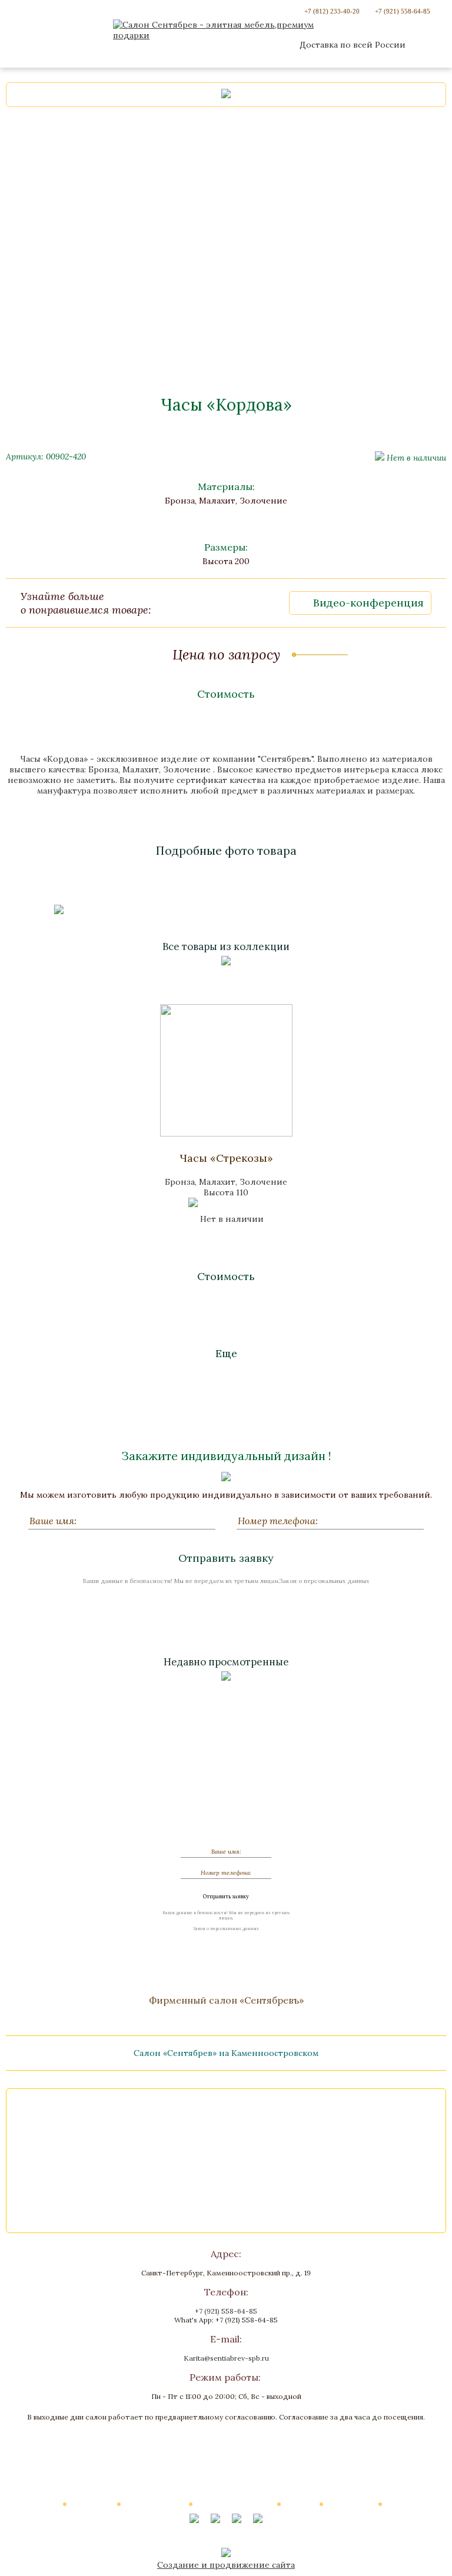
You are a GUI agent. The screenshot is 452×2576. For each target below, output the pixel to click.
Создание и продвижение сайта (226, 2565)
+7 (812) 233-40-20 (332, 11)
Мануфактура (351, 2504)
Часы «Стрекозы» (226, 1158)
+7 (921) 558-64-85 (403, 11)
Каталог (45, 2504)
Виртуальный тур (155, 2504)
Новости (301, 2504)
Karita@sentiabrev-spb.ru (226, 2358)
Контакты (404, 2504)
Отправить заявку (226, 1558)
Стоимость (226, 694)
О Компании (92, 2504)
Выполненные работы (235, 2504)
